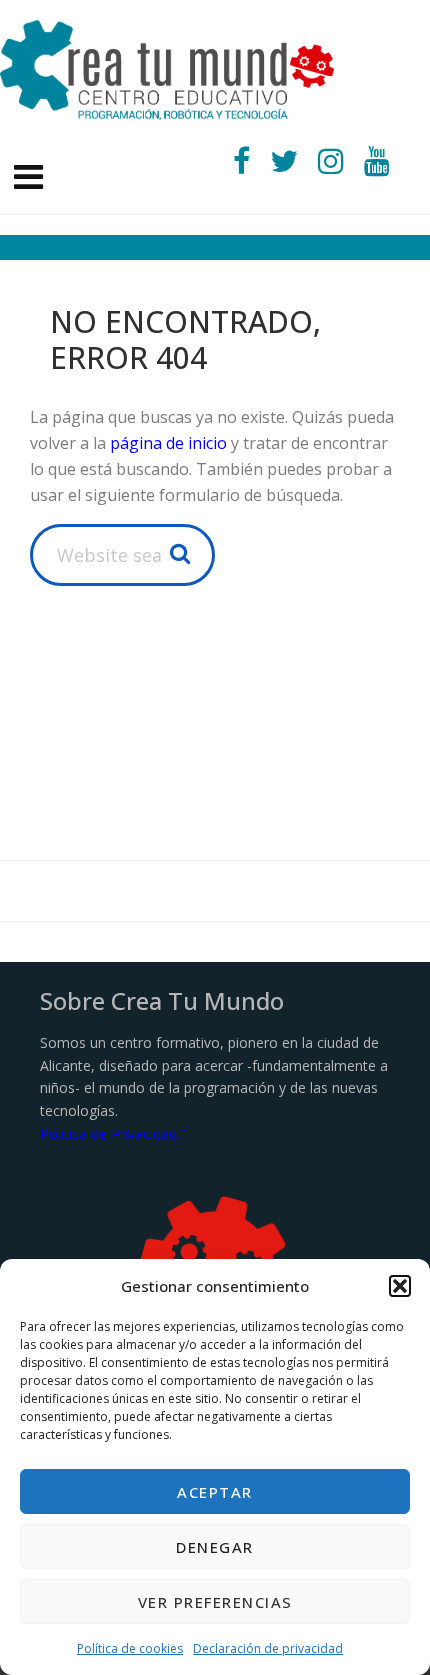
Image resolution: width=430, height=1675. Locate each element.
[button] (400, 1286)
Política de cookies (130, 1648)
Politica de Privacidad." (113, 1133)
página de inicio (168, 443)
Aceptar (215, 1492)
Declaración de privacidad (268, 1648)
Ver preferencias (215, 1602)
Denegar (215, 1547)
